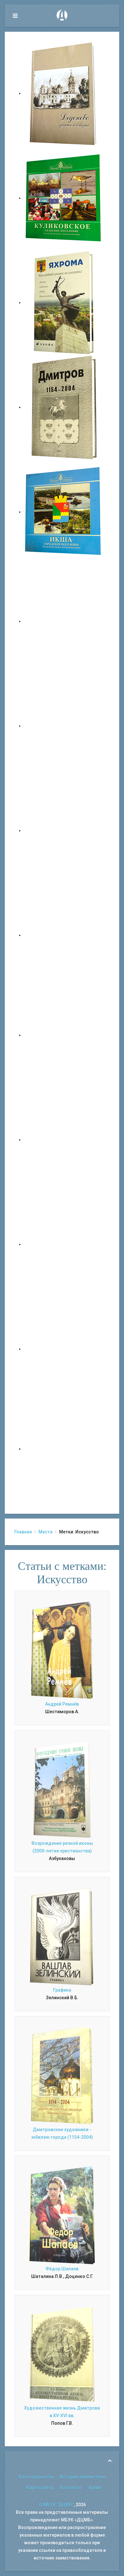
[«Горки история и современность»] (64, 1449)
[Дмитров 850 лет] (64, 1244)
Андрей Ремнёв (62, 1704)
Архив (95, 2488)
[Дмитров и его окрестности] (64, 935)
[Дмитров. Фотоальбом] (64, 1349)
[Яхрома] (64, 302)
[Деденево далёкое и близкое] (64, 93)
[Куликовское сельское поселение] (64, 198)
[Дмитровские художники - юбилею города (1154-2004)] (62, 2075)
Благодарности (36, 2477)
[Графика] (62, 1936)
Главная (23, 1532)
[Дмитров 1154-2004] (64, 407)
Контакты (71, 2488)
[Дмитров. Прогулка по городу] (64, 726)
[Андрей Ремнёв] (62, 1650)
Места (45, 1532)
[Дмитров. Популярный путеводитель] (64, 621)
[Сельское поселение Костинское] (64, 830)
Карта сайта (40, 2488)
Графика (62, 1990)
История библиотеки (83, 2477)
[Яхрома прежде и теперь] (64, 1140)
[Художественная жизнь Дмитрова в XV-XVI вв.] (62, 2354)
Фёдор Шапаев (62, 2269)
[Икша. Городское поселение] (64, 512)
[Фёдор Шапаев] (62, 2215)
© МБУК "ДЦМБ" (56, 2505)
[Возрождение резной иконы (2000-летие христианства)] (62, 1789)
